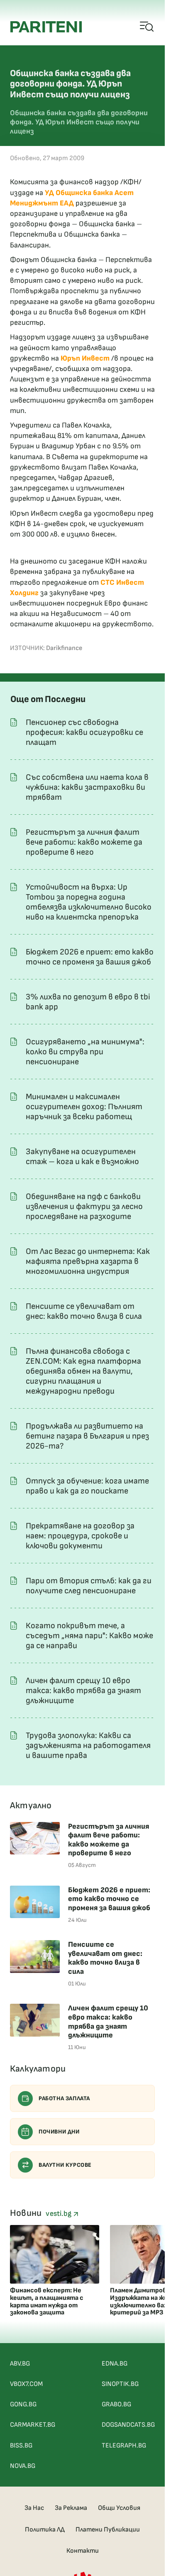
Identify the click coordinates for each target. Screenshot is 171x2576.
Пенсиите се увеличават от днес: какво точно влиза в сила (84, 1311)
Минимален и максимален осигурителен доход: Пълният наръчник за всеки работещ (84, 1107)
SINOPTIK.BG (120, 2384)
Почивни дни (59, 2132)
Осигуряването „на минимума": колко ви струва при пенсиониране (85, 1052)
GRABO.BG (116, 2404)
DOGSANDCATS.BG (128, 2425)
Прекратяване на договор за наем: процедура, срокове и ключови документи (80, 1536)
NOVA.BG (23, 2466)
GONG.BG (23, 2404)
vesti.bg (59, 2214)
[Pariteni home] (46, 27)
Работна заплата (64, 2098)
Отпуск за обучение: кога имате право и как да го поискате (87, 1486)
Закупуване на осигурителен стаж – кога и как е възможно (82, 1157)
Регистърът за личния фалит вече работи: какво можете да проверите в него (84, 842)
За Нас (34, 2508)
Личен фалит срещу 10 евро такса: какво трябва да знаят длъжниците (83, 1691)
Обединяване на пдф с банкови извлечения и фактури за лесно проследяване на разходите (84, 1206)
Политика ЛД (45, 2530)
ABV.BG (20, 2364)
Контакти (83, 2551)
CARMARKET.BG (33, 2425)
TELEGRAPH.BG (124, 2446)
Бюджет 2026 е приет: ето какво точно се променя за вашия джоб (90, 957)
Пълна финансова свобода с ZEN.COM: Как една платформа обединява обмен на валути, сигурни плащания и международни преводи (83, 1371)
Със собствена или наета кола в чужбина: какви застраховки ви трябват (87, 787)
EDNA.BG (115, 2364)
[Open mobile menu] (147, 27)
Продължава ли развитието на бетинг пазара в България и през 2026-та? (87, 1436)
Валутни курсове (65, 2165)
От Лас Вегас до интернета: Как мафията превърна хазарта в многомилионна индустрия (88, 1261)
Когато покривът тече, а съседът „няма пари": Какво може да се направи (89, 1636)
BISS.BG (21, 2446)
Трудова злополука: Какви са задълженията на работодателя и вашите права (88, 1745)
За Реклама (71, 2508)
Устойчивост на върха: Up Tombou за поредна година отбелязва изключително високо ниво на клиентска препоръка (89, 902)
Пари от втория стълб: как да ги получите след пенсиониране (89, 1586)
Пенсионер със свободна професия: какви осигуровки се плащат (84, 732)
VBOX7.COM (26, 2384)
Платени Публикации (108, 2530)
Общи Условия (119, 2508)
